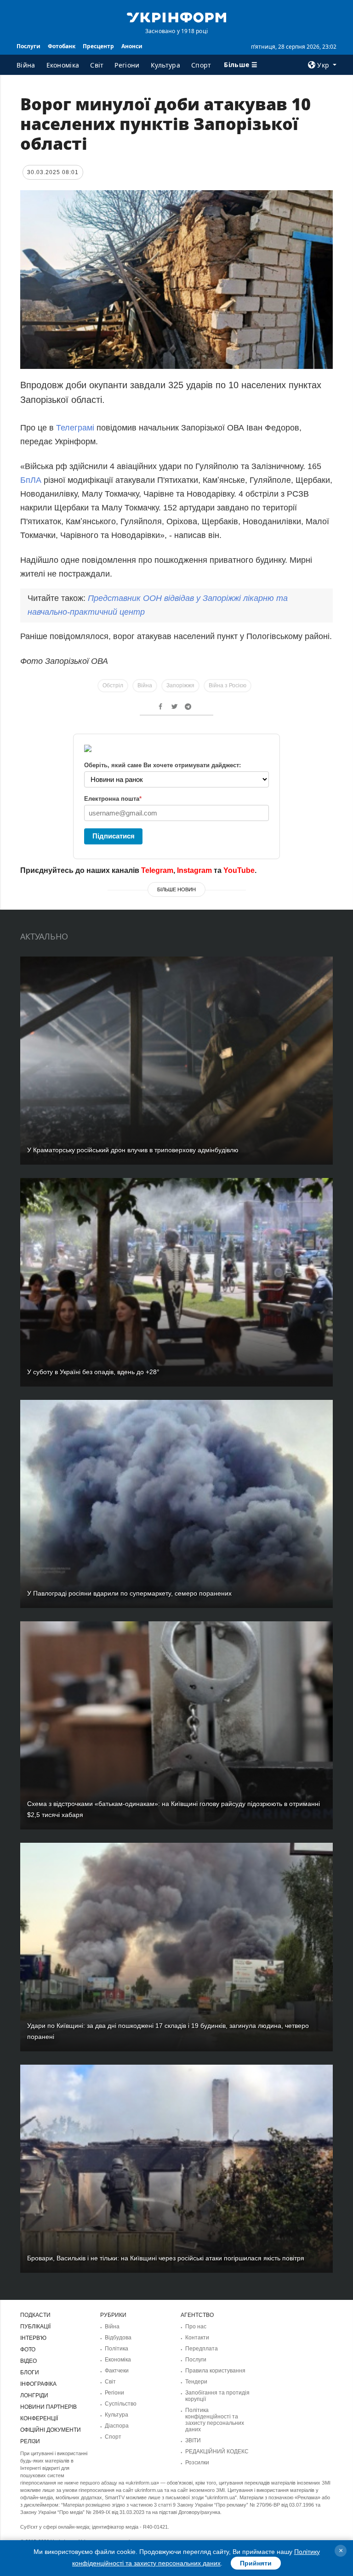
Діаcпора (117, 2426)
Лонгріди (34, 2395)
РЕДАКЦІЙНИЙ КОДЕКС (217, 2451)
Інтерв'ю (33, 2338)
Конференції (39, 2418)
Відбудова (118, 2338)
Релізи (30, 2441)
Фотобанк (62, 46)
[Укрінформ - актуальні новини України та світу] (176, 17)
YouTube (239, 870)
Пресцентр (98, 46)
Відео (28, 2361)
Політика (117, 2349)
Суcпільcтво (121, 2404)
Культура (165, 65)
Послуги (28, 46)
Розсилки (197, 2463)
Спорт (201, 65)
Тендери (196, 2382)
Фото (28, 2350)
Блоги (30, 2372)
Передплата (202, 2349)
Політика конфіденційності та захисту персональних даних (215, 2420)
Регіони (127, 65)
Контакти (197, 2338)
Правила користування (215, 2371)
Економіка (63, 65)
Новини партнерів (48, 2407)
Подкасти (35, 2315)
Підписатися (114, 836)
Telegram (157, 870)
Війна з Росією (228, 685)
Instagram (194, 870)
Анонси (132, 46)
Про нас (196, 2327)
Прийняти (256, 2563)
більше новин (176, 889)
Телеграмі (75, 428)
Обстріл (113, 685)
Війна (26, 65)
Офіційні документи (51, 2430)
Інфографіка (38, 2384)
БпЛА (32, 480)
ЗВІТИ (193, 2440)
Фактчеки (117, 2371)
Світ (97, 65)
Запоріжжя (180, 685)
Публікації (35, 2327)
